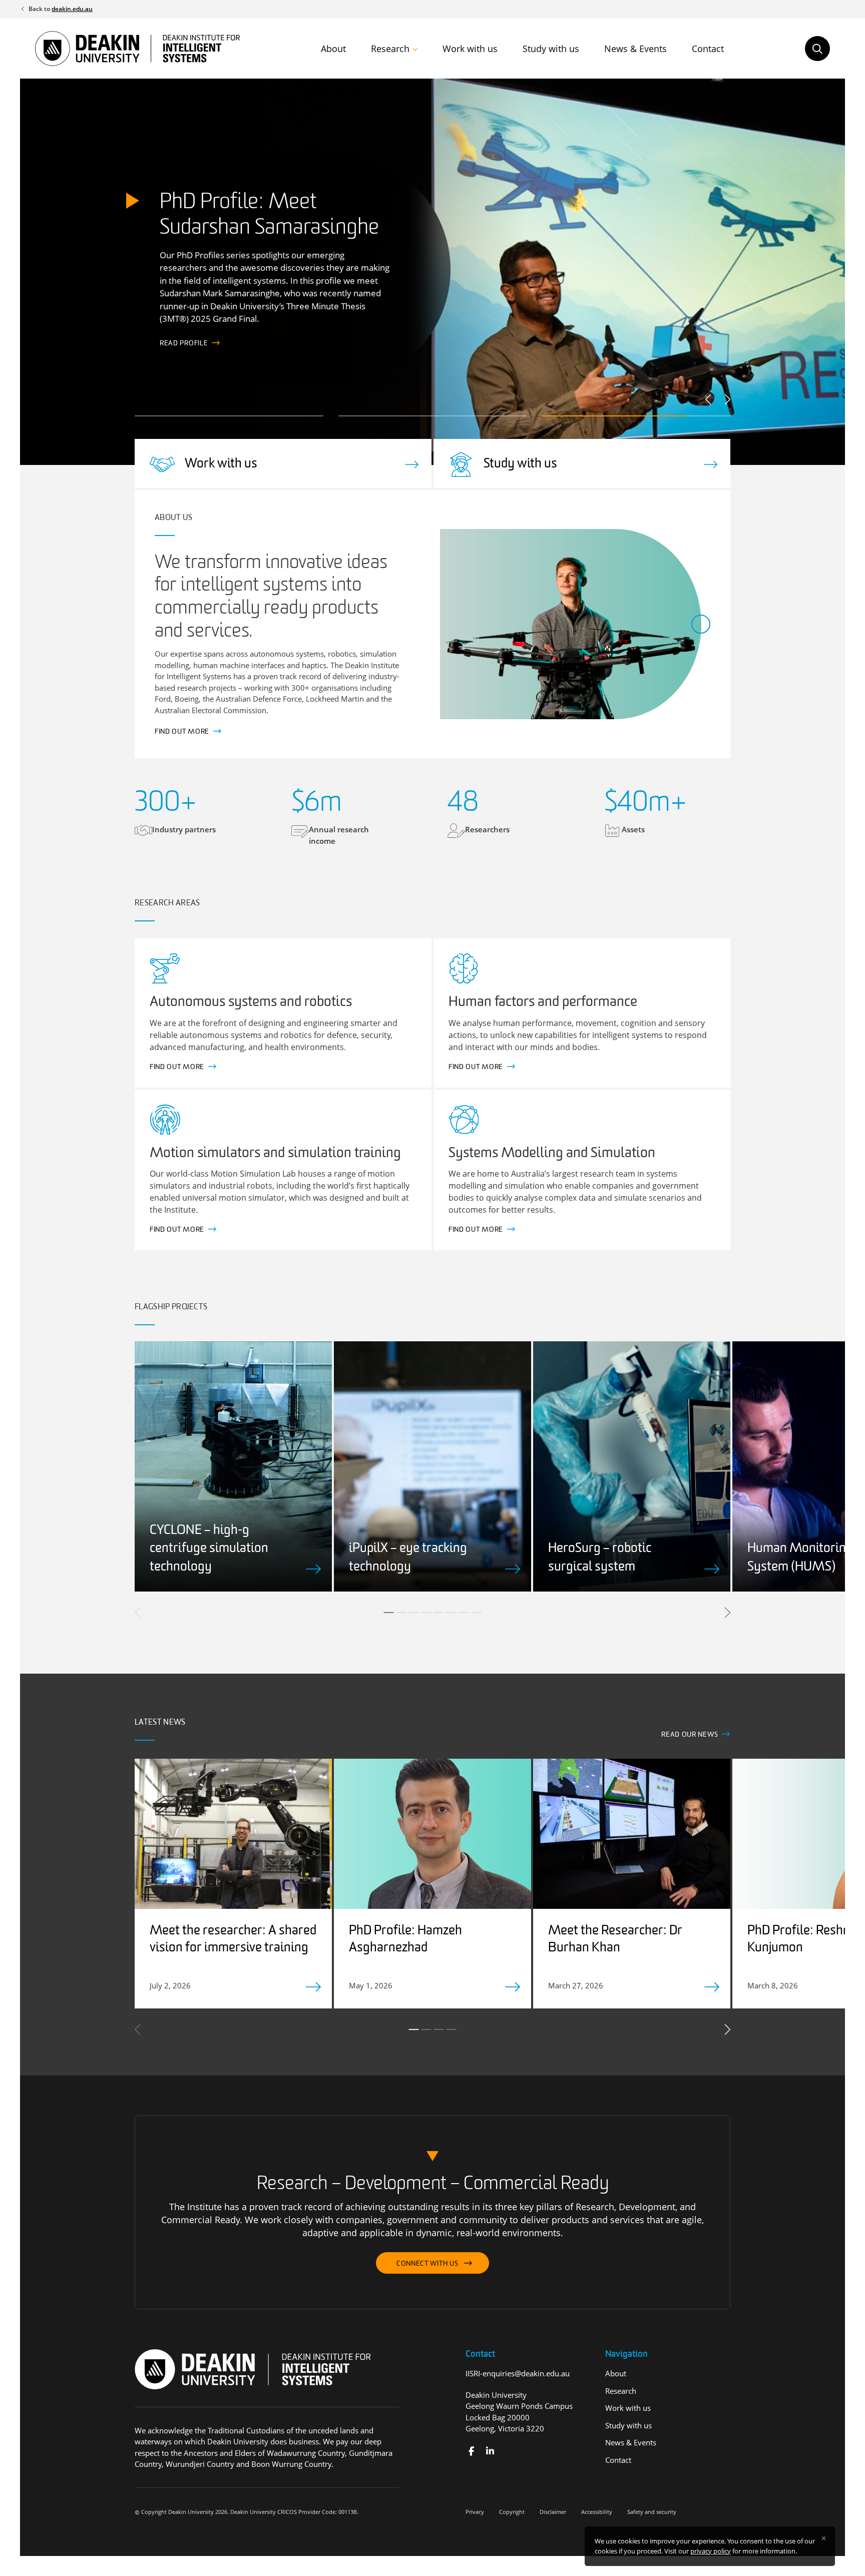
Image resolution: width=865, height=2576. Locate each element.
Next (727, 399)
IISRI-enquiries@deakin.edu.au (518, 2373)
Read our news (690, 1735)
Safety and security (652, 2512)
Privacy (475, 2512)
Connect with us (427, 2264)
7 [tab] (464, 1613)
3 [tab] (414, 1613)
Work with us (470, 49)
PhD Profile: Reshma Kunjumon (804, 1940)
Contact (708, 49)
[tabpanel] (233, 1466)
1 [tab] (389, 1613)
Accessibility (597, 2512)
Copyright (512, 2512)
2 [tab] (401, 1613)
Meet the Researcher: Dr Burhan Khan (615, 1940)
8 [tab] (477, 1613)
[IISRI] (471, 2451)
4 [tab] (426, 1613)
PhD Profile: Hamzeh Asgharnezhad (405, 1940)
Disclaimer (553, 2512)
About (333, 49)
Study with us (551, 49)
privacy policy (711, 2551)
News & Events (635, 49)
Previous (709, 399)
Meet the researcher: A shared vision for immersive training (233, 1940)
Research (390, 49)
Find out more (187, 344)
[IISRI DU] (490, 2451)
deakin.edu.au (72, 9)
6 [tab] (452, 1613)
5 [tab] (439, 1613)
